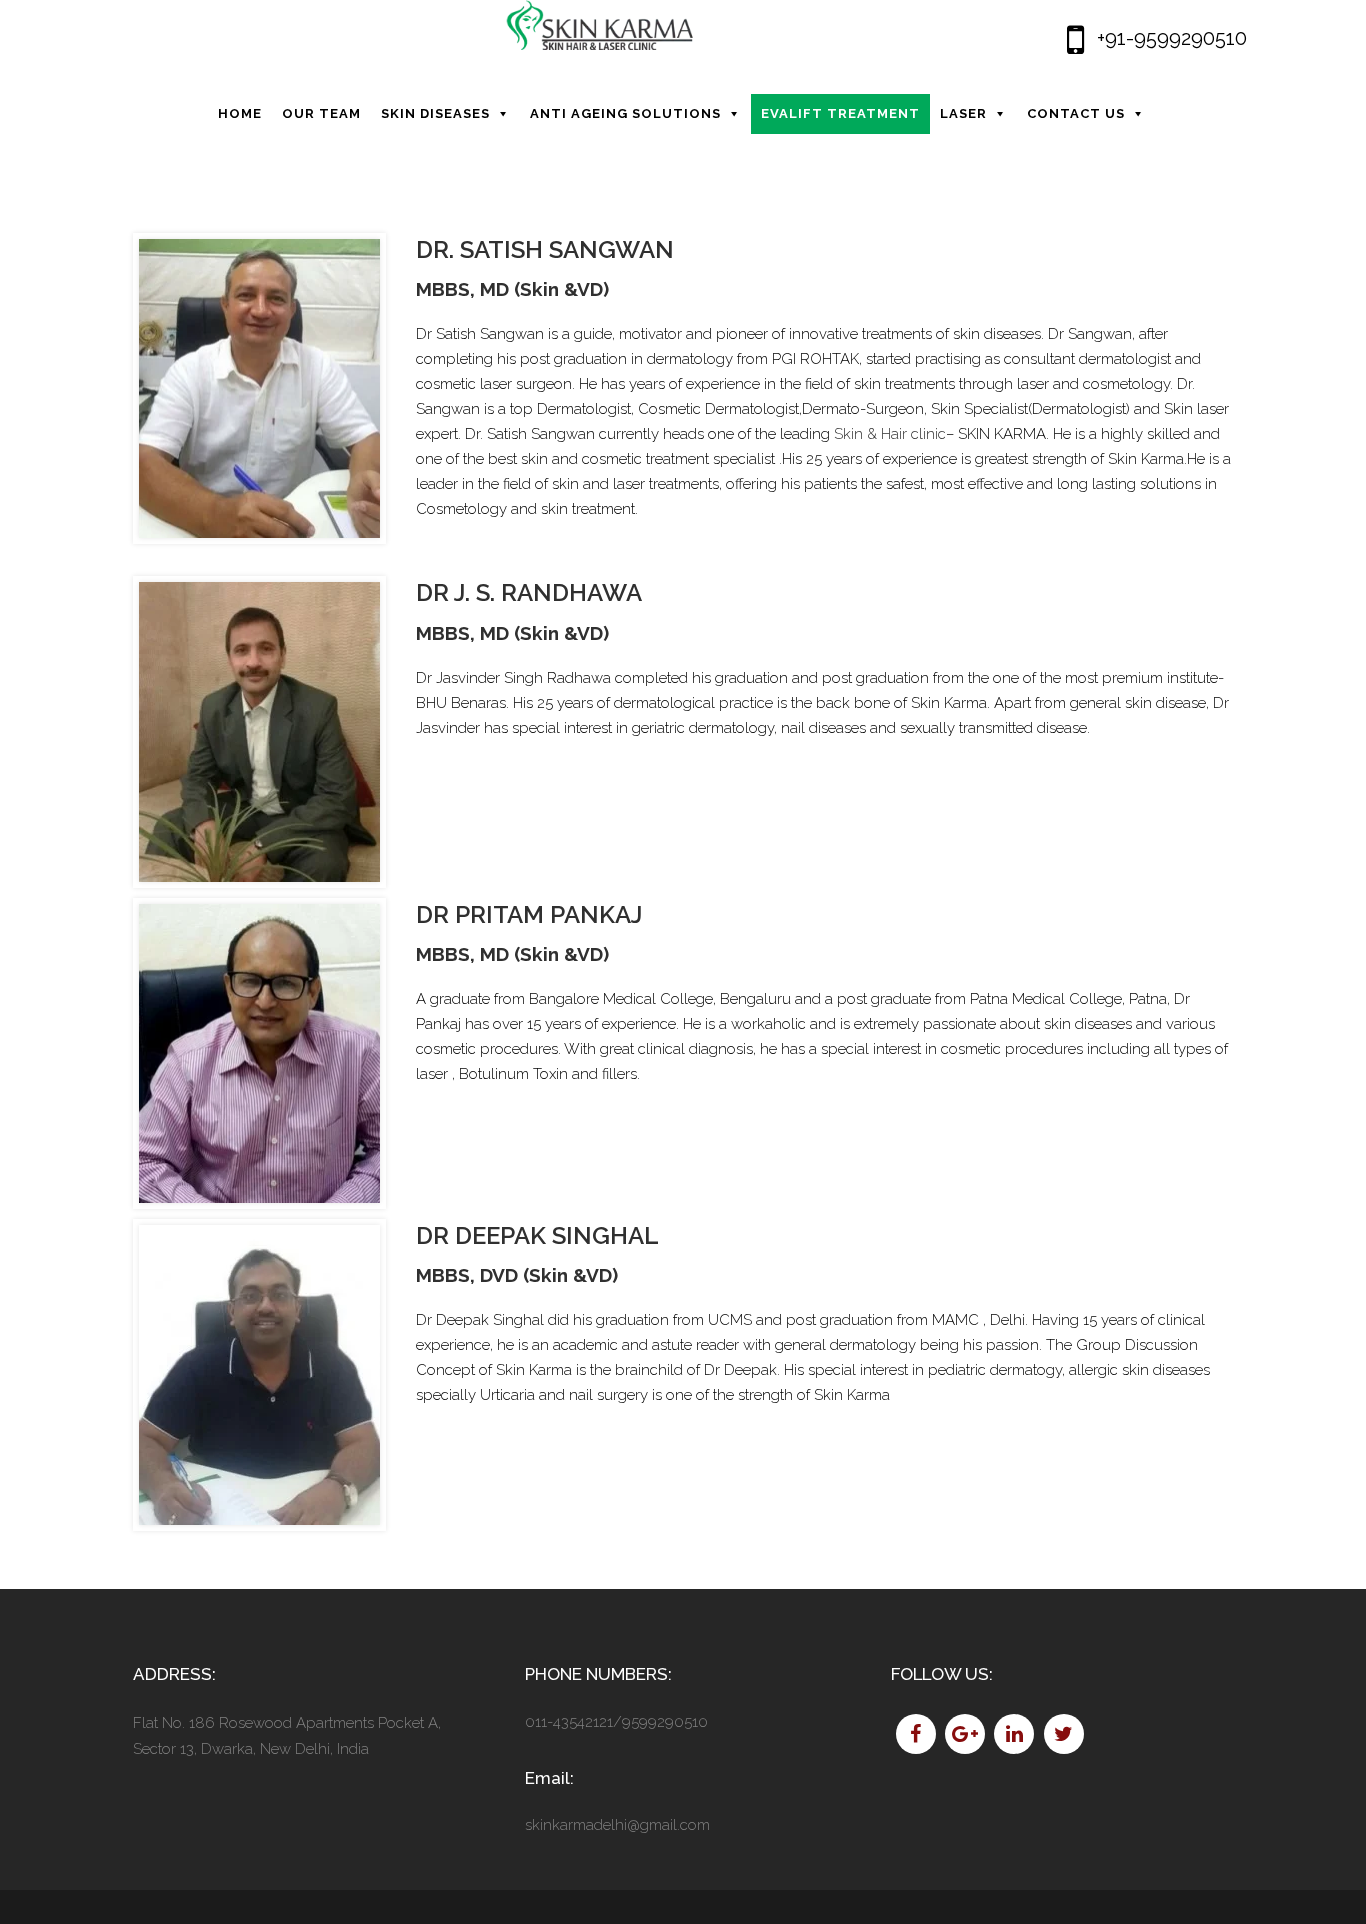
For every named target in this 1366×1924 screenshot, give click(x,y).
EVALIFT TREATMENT (840, 113)
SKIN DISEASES (435, 113)
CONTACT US (1076, 113)
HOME (240, 113)
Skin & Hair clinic (890, 434)
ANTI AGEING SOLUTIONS (625, 113)
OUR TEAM (321, 113)
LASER (963, 113)
